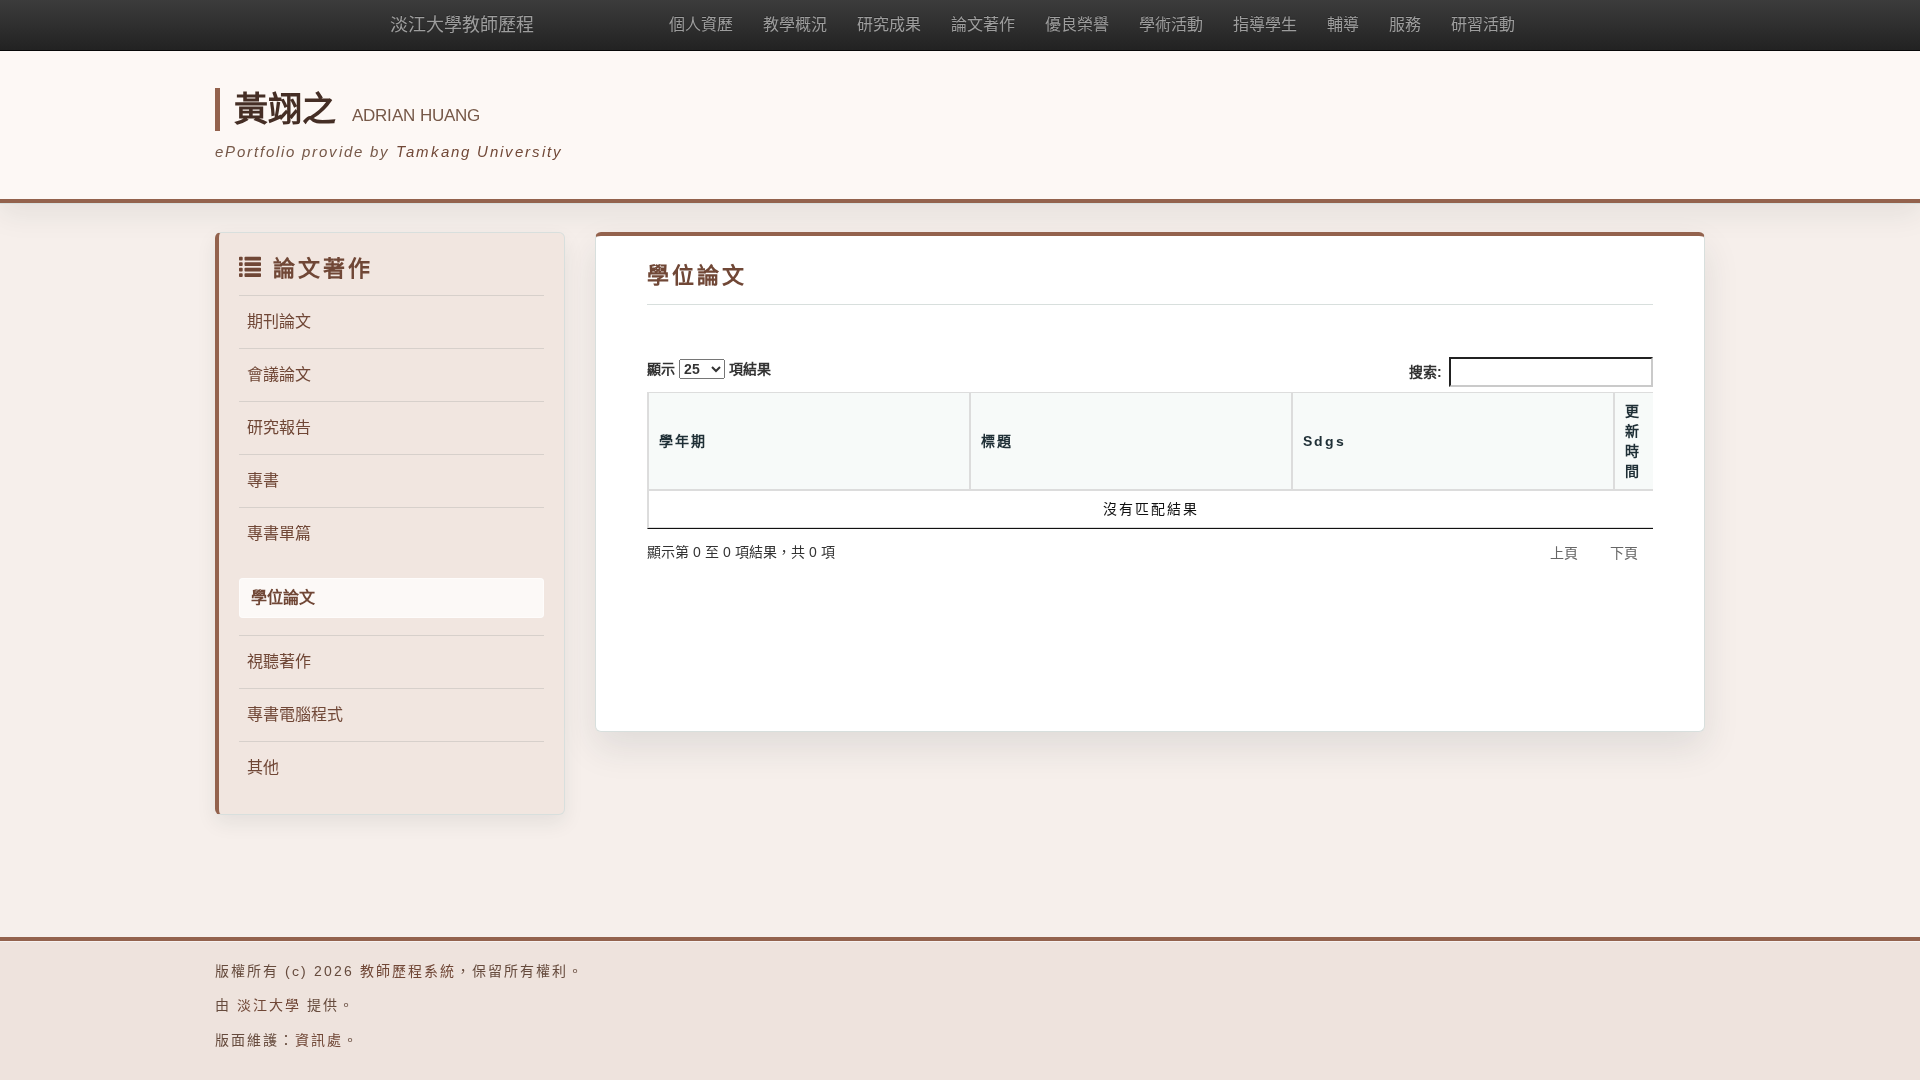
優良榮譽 (1077, 24)
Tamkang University (479, 151)
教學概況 (795, 24)
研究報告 (279, 427)
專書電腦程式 (295, 714)
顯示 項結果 (709, 369)
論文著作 (983, 24)
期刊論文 (279, 321)
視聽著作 (279, 661)
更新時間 (1633, 441)
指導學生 (1265, 24)
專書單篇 (279, 533)
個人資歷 (701, 24)
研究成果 (889, 24)
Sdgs (1324, 441)
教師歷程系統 (408, 971)
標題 (997, 441)
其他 (263, 767)
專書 (263, 480)
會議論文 (279, 374)
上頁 (1564, 553)
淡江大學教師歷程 (462, 25)
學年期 (683, 441)
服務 (1405, 24)
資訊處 (319, 1040)
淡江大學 (269, 1005)
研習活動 (1483, 24)
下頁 (1624, 553)
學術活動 (1171, 24)
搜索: (1425, 372)
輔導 (1343, 24)
